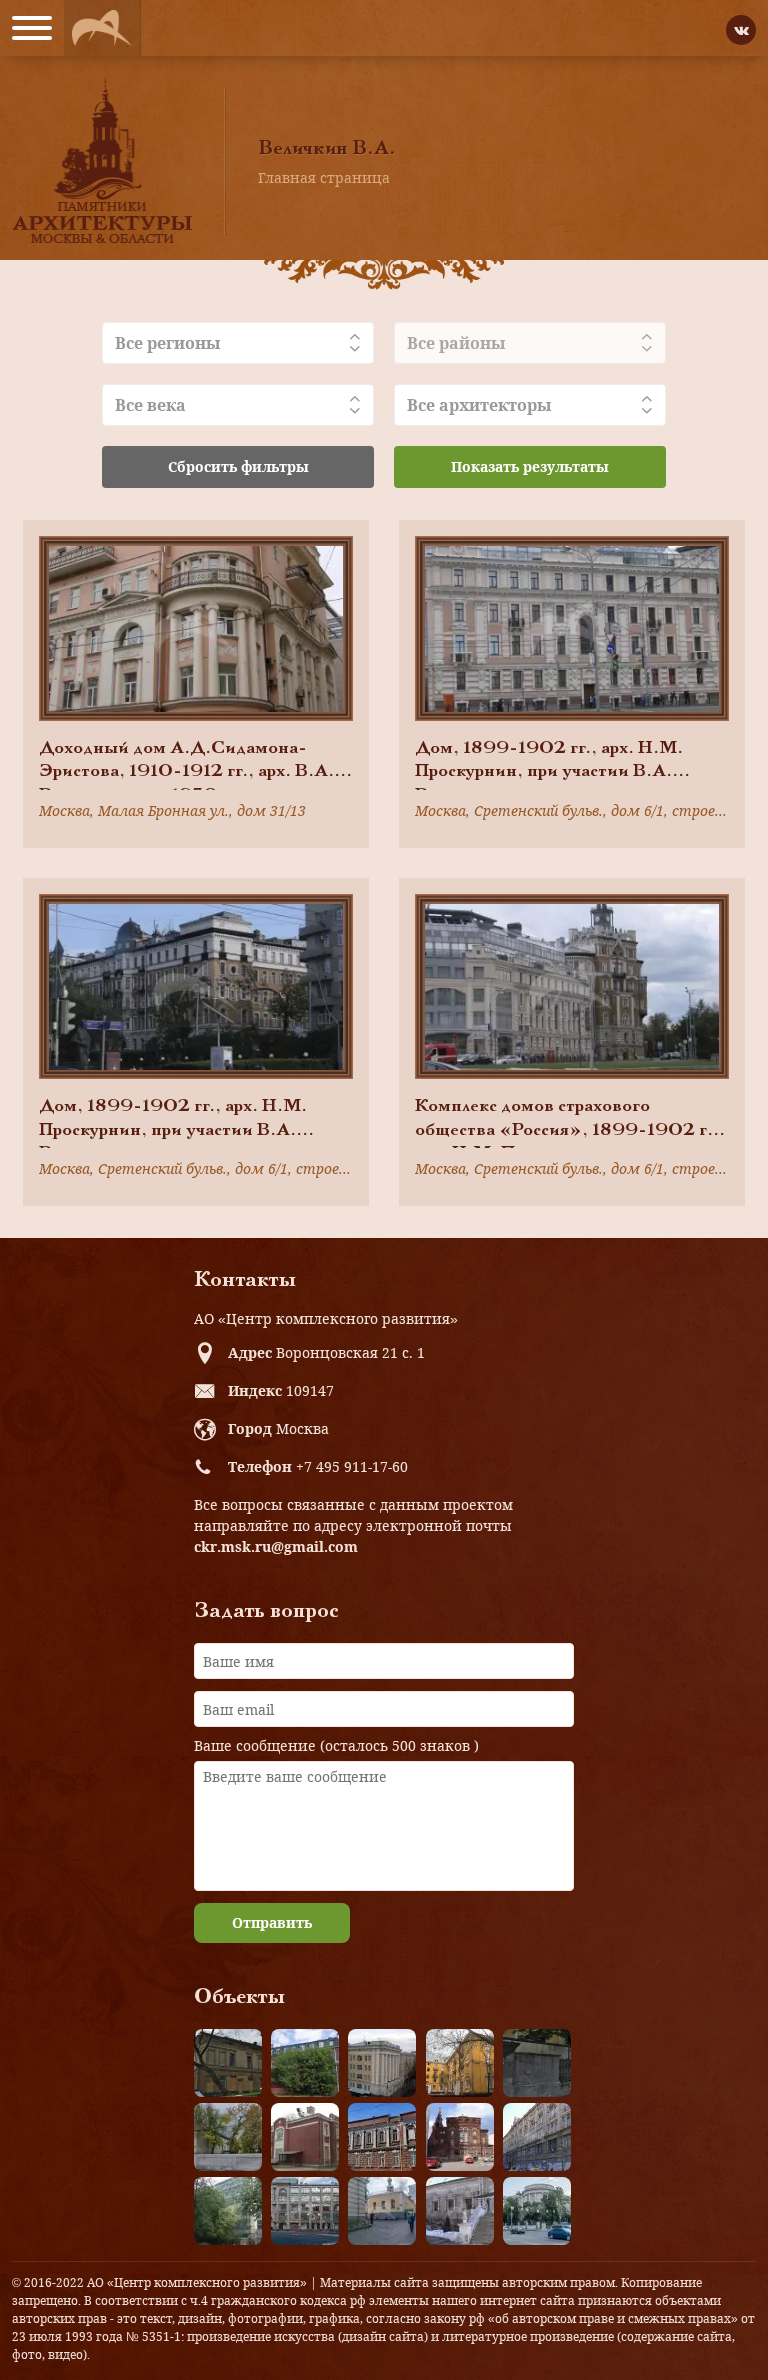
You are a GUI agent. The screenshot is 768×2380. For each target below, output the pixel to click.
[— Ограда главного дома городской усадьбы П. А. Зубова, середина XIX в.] (537, 2063)
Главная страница (324, 177)
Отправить (272, 1922)
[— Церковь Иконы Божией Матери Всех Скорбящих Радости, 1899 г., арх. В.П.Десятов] (460, 2137)
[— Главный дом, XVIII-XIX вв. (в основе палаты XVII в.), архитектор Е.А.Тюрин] (228, 2063)
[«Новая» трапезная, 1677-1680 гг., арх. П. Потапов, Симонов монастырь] (460, 2211)
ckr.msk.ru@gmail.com (276, 1546)
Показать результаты (530, 466)
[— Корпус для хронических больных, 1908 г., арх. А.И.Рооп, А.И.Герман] (382, 2063)
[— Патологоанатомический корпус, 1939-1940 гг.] (305, 2137)
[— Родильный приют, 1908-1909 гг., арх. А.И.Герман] (382, 2137)
